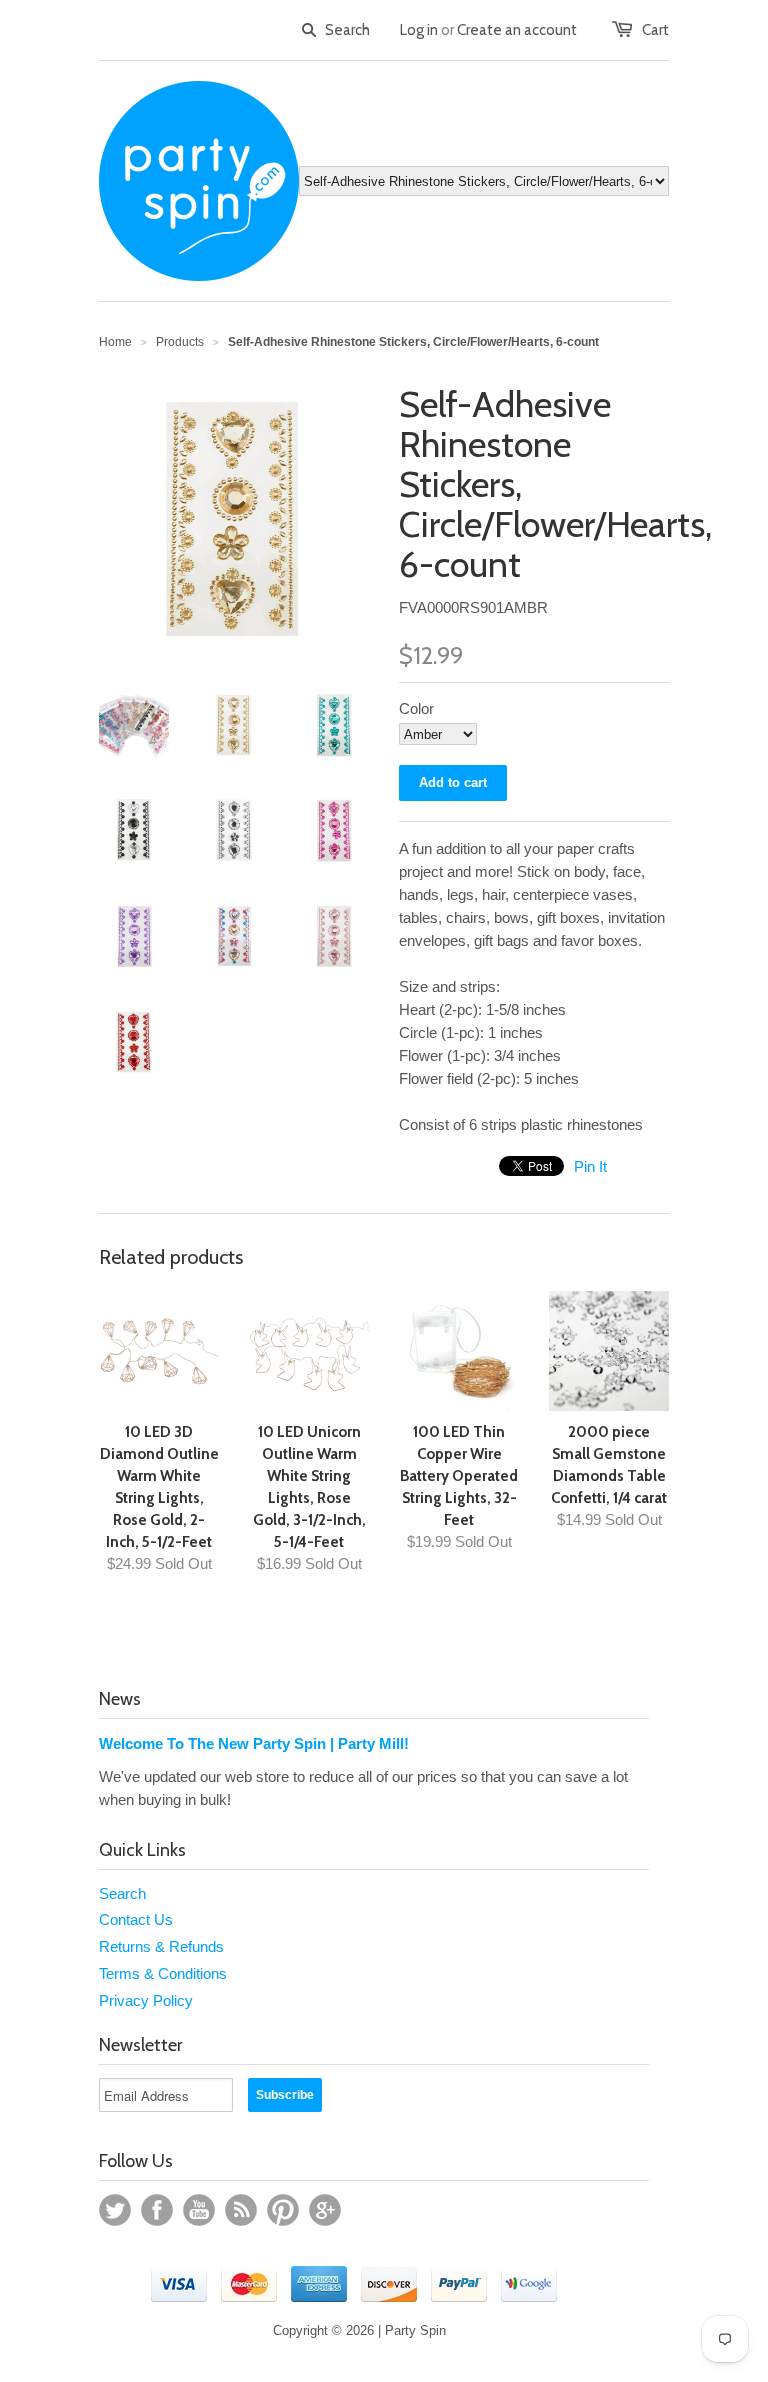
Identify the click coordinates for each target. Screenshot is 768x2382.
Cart (655, 30)
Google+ (325, 2210)
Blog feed (241, 2210)
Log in (419, 30)
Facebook (157, 2210)
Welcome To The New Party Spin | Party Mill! (254, 1743)
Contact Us (136, 1919)
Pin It (590, 1166)
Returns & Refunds (161, 1946)
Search (122, 1893)
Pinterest (283, 2210)
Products (180, 342)
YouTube (199, 2210)
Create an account (517, 30)
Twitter (115, 2210)
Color (416, 708)
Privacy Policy (146, 2000)
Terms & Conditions (163, 1973)
